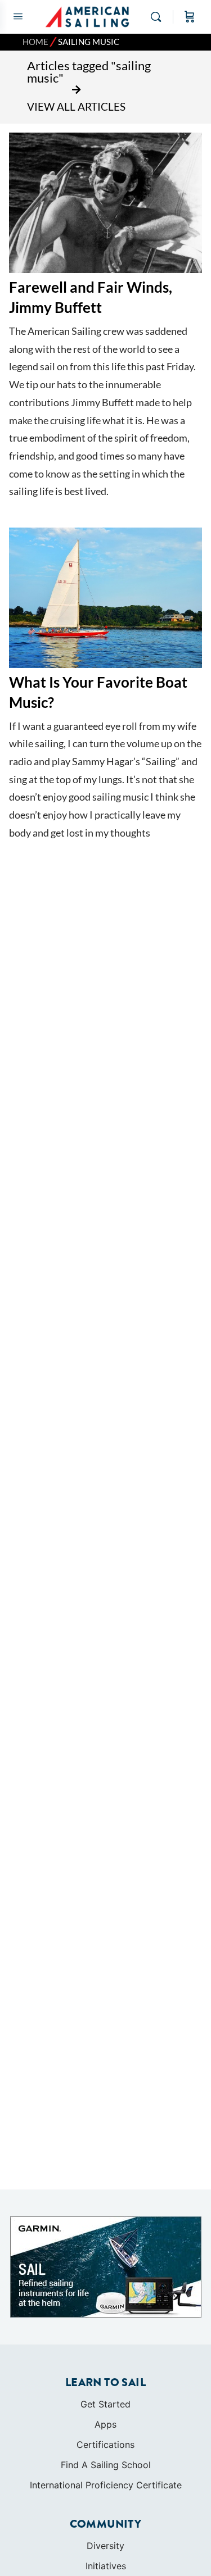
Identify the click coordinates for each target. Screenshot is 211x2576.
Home (35, 42)
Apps (105, 2424)
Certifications (105, 2445)
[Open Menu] (18, 16)
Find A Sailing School (106, 2465)
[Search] (159, 17)
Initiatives (106, 2566)
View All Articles (76, 106)
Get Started (105, 2404)
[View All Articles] (77, 90)
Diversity (105, 2546)
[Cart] (190, 17)
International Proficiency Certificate (106, 2485)
